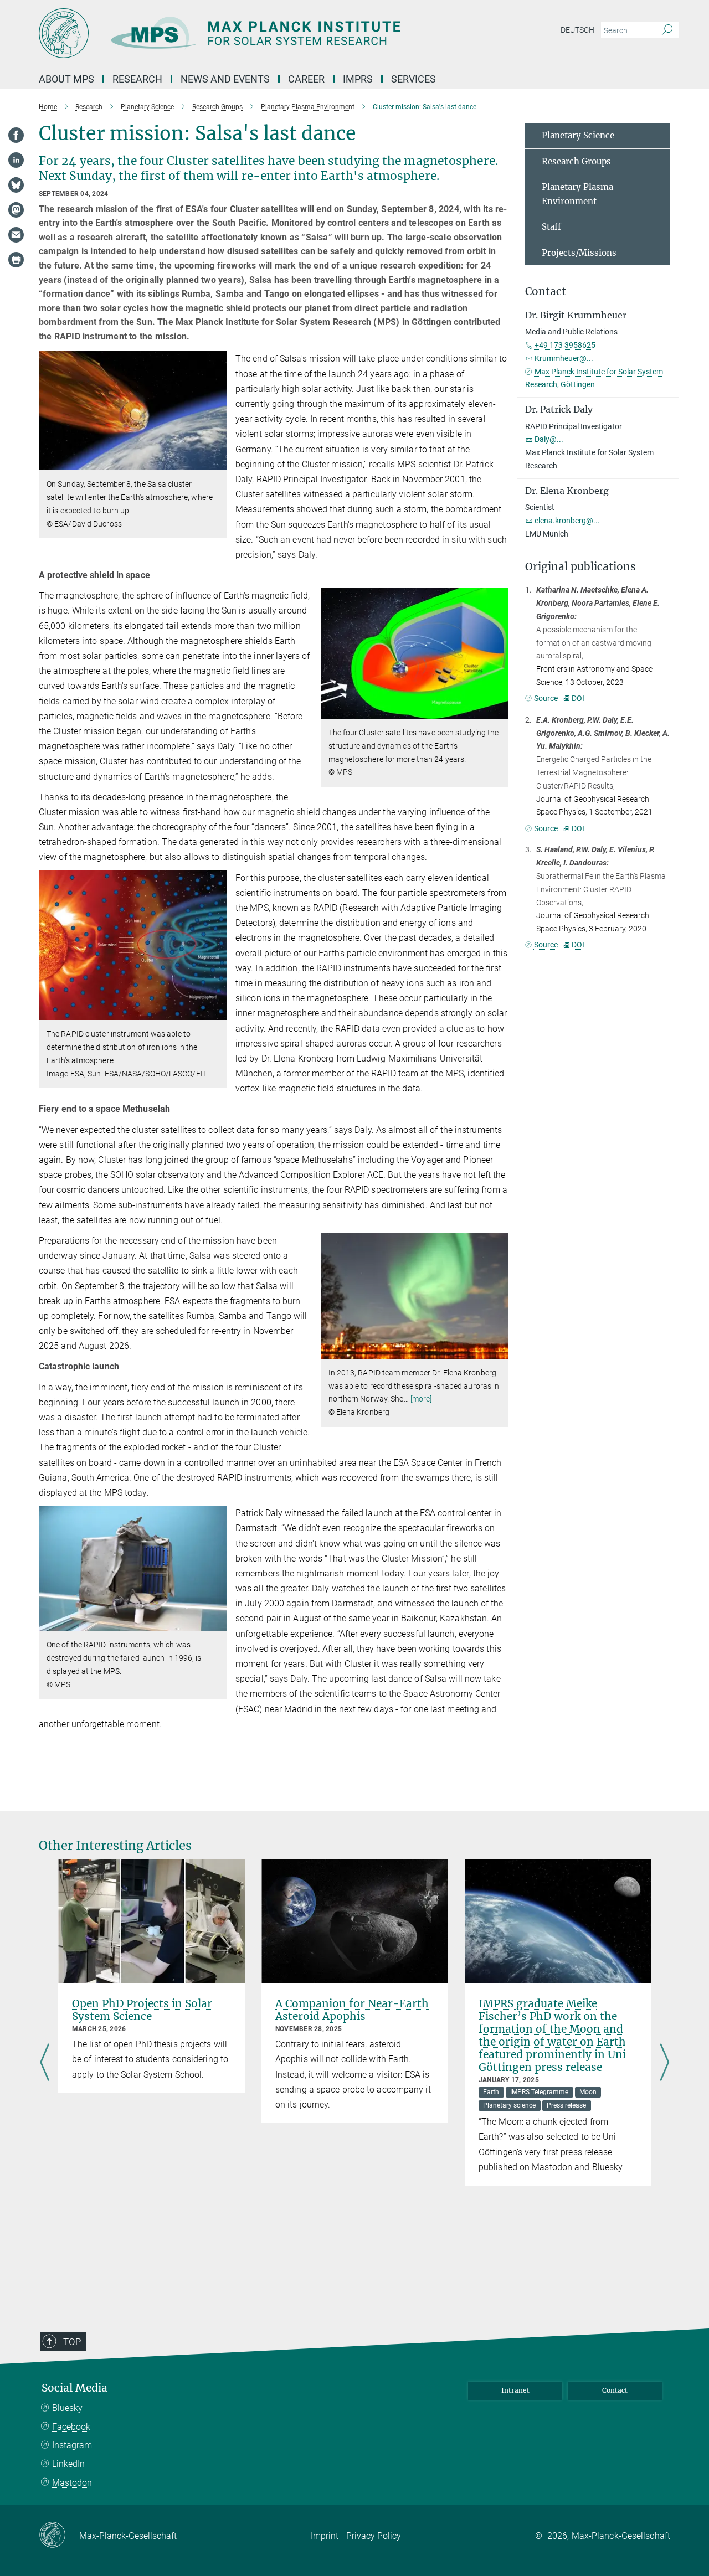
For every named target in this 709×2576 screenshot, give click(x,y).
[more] (421, 1399)
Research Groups (576, 161)
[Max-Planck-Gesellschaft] (59, 2536)
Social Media (75, 2388)
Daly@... (549, 439)
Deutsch (577, 30)
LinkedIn (68, 2464)
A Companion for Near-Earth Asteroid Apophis (352, 2010)
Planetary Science (578, 135)
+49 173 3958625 (565, 345)
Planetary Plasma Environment (577, 194)
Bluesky (67, 2408)
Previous (45, 2063)
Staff (551, 227)
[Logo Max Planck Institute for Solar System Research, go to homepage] (246, 33)
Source (546, 698)
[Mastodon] (16, 210)
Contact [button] (546, 292)
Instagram (72, 2445)
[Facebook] (16, 135)
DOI (578, 698)
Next (664, 2063)
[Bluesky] (16, 185)
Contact (615, 2390)
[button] (217, 462)
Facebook (71, 2427)
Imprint (325, 2536)
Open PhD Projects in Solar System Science (142, 2010)
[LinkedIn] (16, 160)
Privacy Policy (374, 2536)
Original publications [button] (580, 567)
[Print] (16, 260)
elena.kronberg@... (567, 521)
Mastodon (72, 2483)
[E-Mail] (16, 235)
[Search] (667, 30)
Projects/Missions (579, 253)
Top (72, 2342)
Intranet (515, 2390)
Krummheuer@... (564, 358)
